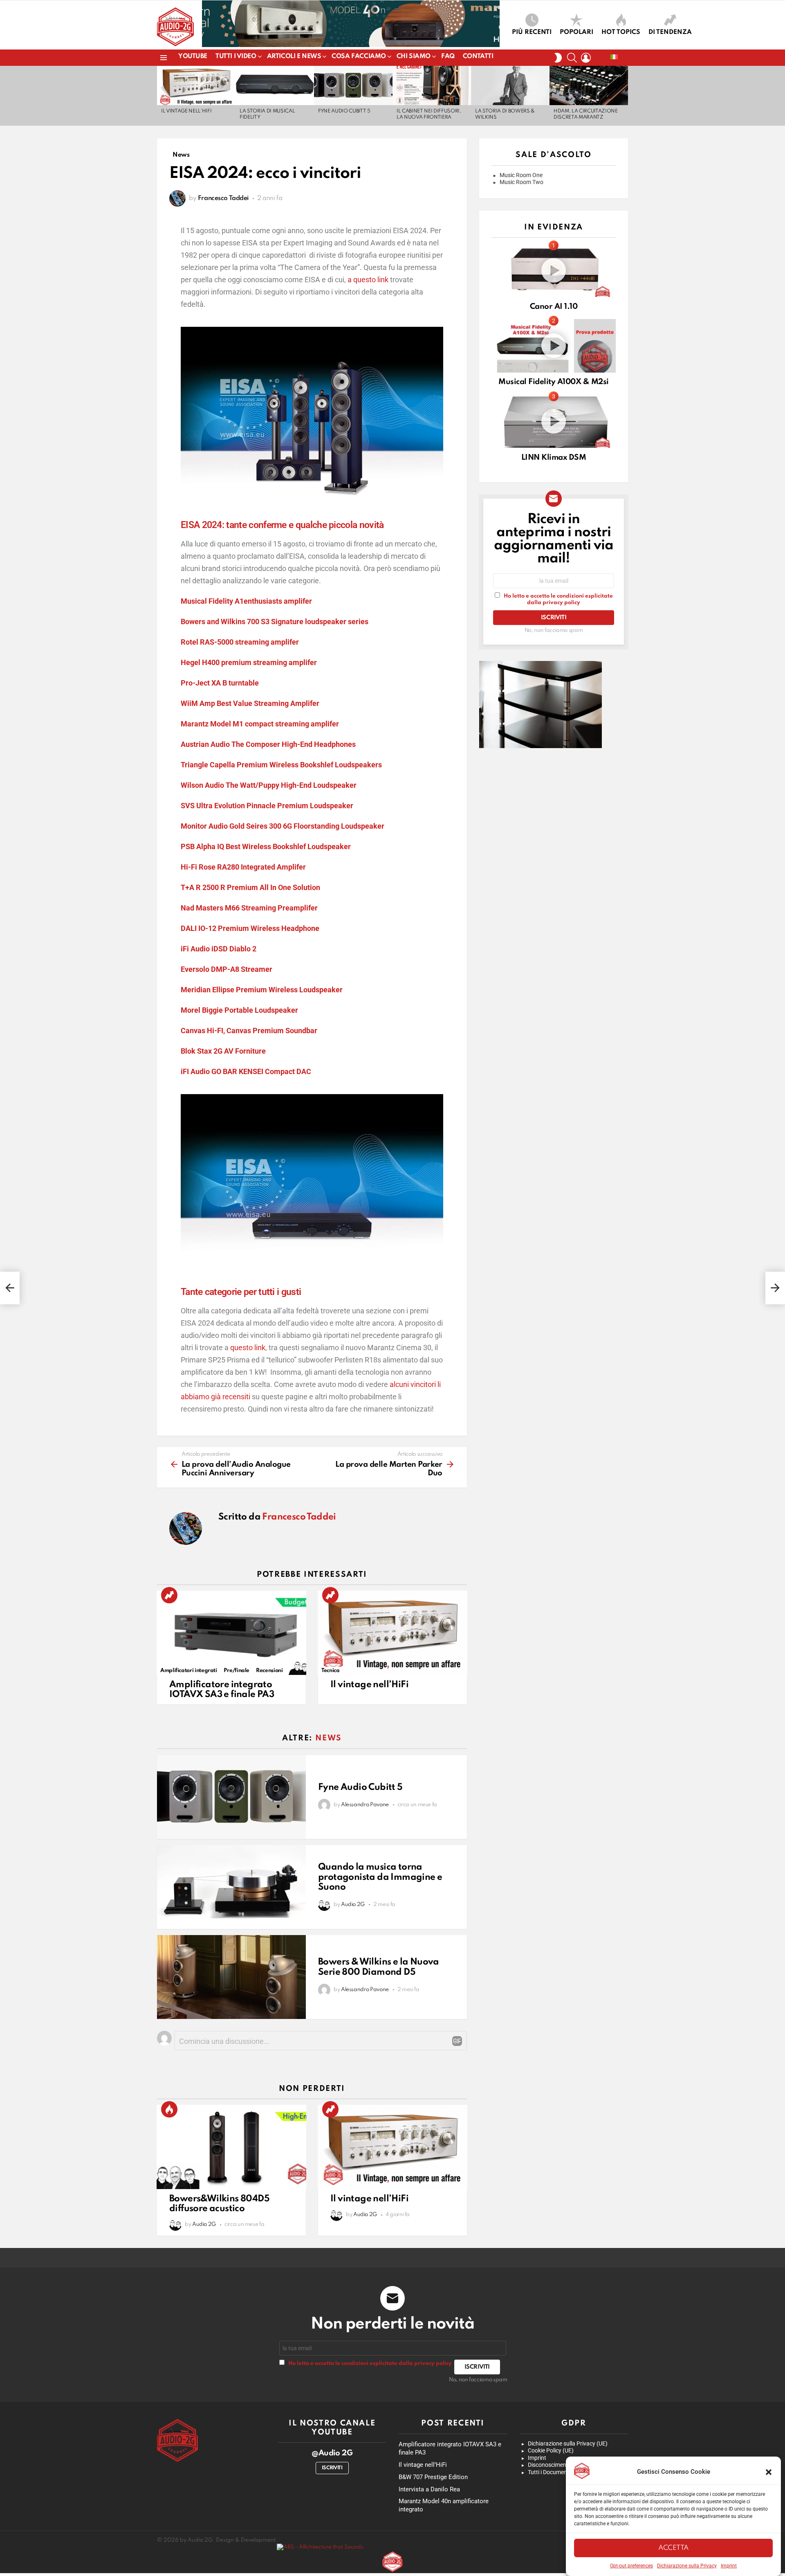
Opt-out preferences (631, 2566)
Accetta (673, 2548)
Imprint (729, 2566)
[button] (769, 2472)
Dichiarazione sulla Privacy (687, 2566)
